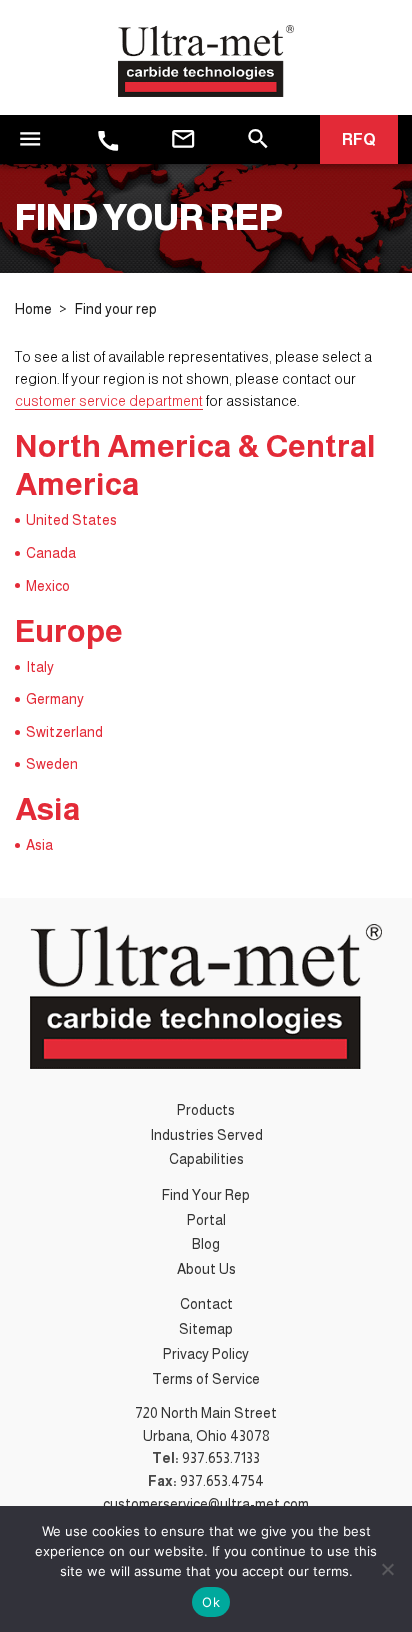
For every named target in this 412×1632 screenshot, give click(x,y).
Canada (51, 553)
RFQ (359, 139)
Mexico (48, 586)
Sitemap (206, 1329)
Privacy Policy (206, 1354)
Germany (55, 699)
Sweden (52, 764)
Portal (206, 1220)
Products (206, 1110)
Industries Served (206, 1135)
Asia (39, 845)
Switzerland (64, 732)
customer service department (109, 401)
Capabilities (206, 1159)
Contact (206, 1304)
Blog (206, 1244)
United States (71, 520)
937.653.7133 (221, 1458)
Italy (40, 667)
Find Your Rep (206, 1195)
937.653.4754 (222, 1481)
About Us (206, 1269)
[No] (387, 1569)
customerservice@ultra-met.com (206, 1504)
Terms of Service (206, 1379)
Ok (211, 1602)
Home (33, 309)
